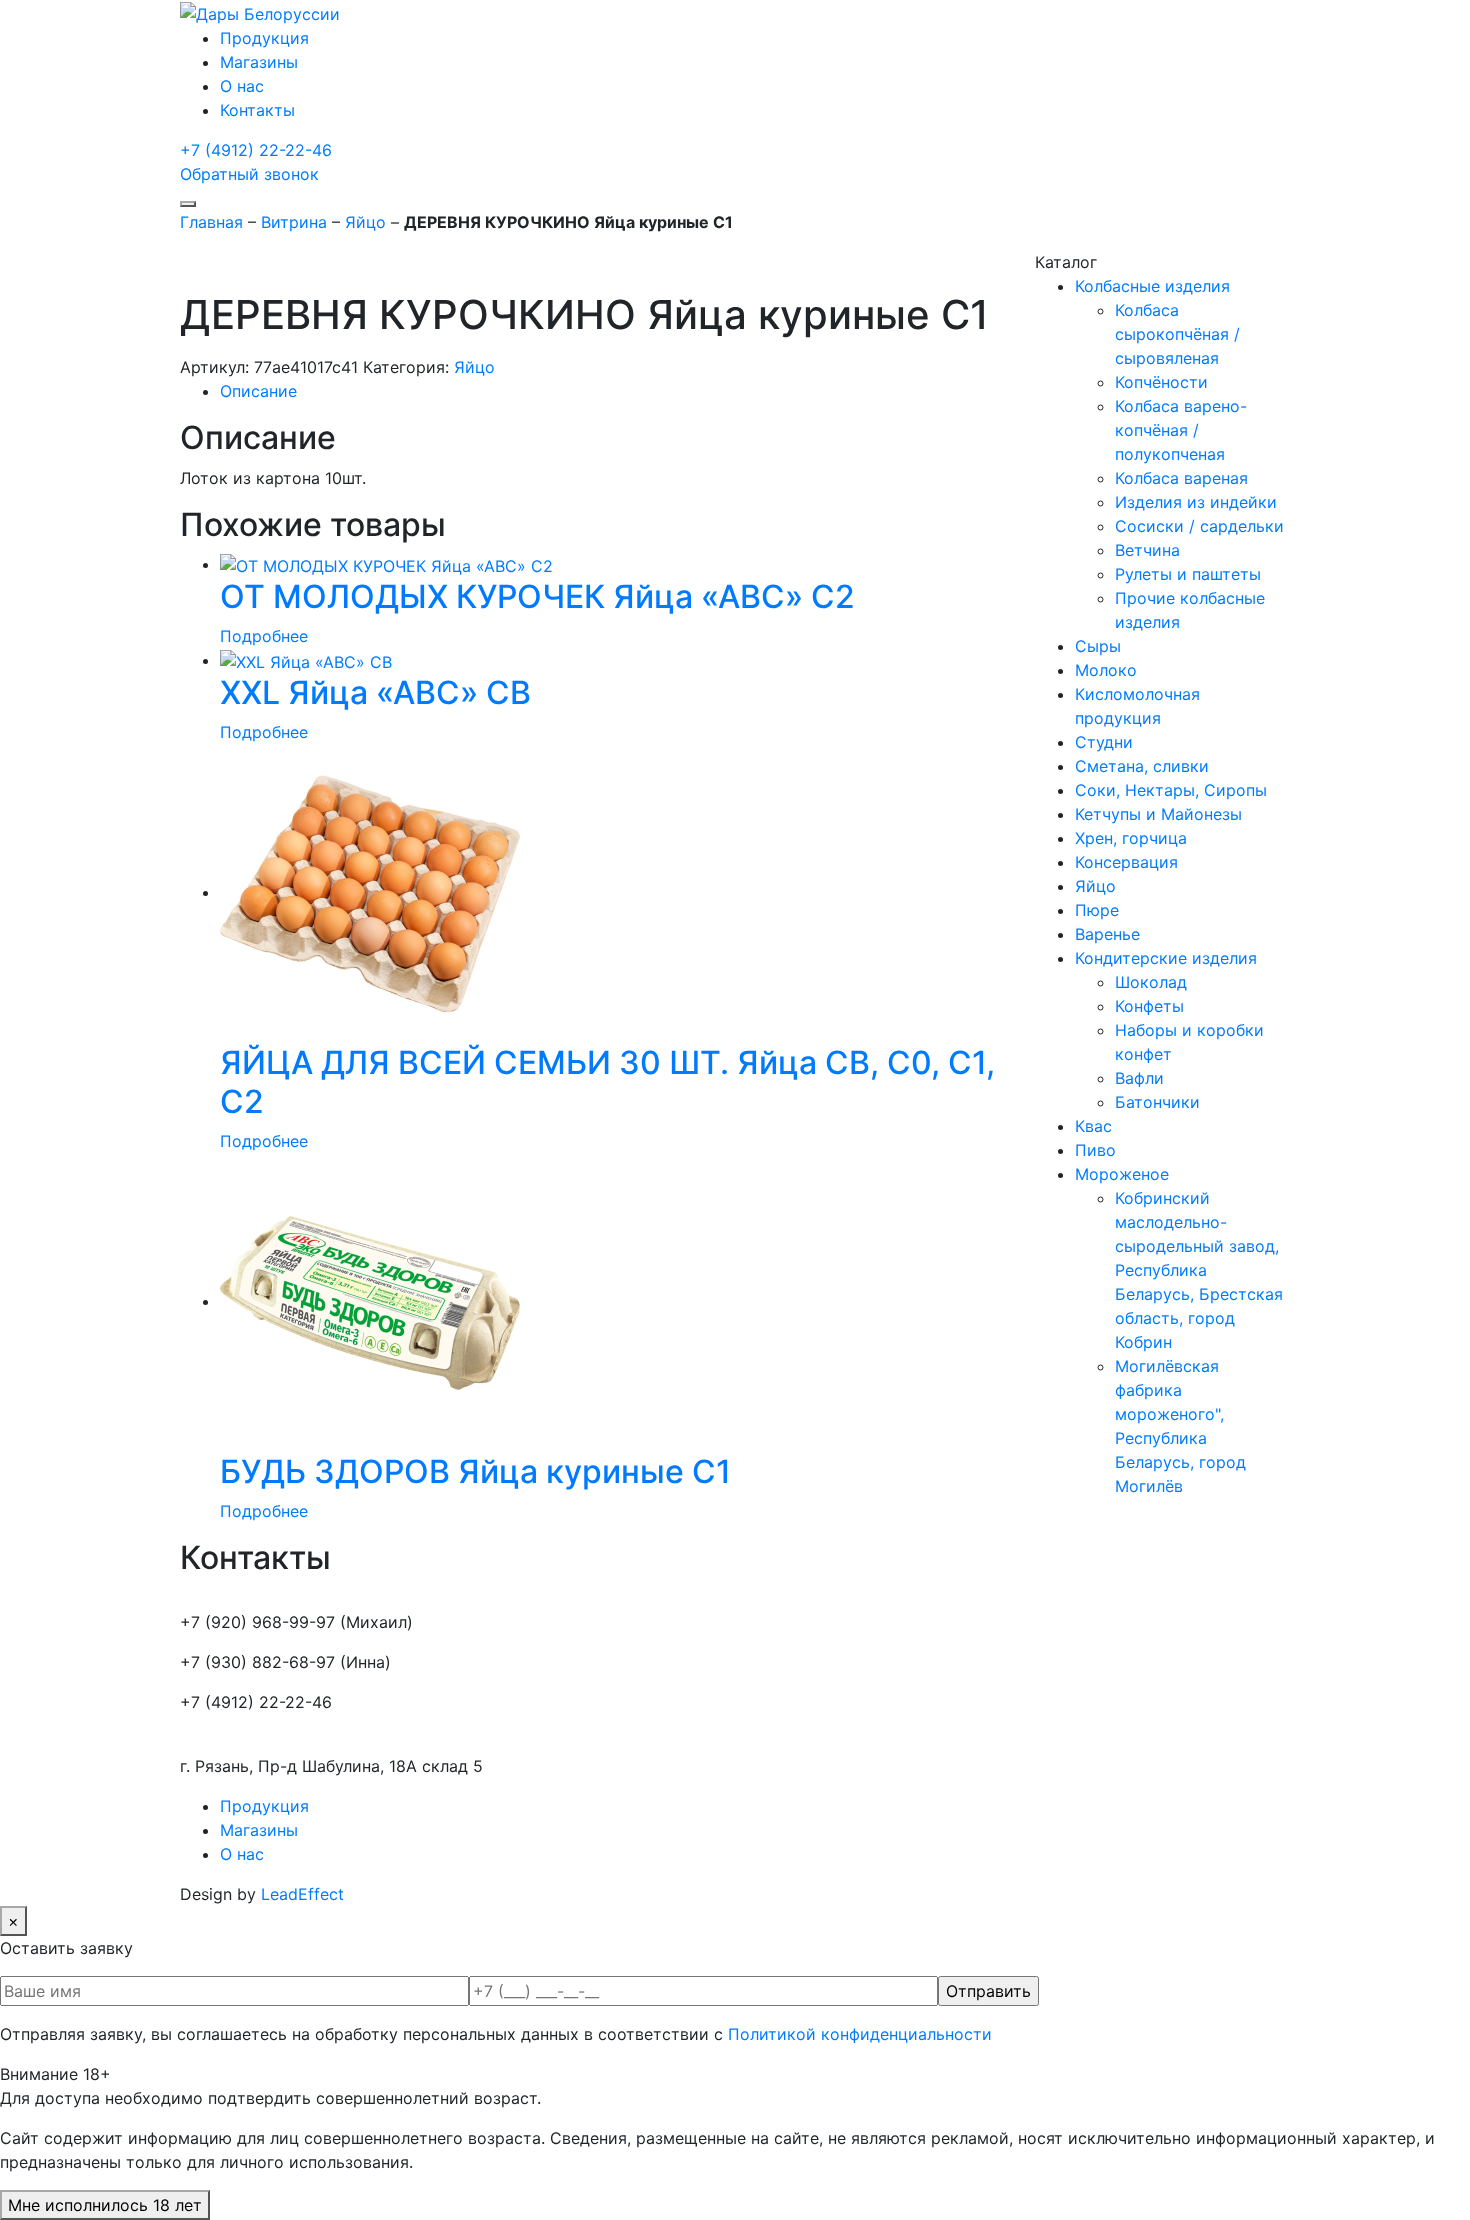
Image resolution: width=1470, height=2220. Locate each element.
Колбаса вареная (1181, 478)
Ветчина (1147, 550)
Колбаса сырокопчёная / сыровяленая (1177, 334)
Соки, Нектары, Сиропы (1171, 790)
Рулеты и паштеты (1188, 574)
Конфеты (1149, 1006)
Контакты (257, 110)
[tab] (612, 391)
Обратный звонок (249, 174)
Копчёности (1161, 382)
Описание (258, 391)
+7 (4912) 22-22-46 (256, 150)
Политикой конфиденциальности (860, 2034)
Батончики (1157, 1102)
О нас (242, 86)
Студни (1104, 742)
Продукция (264, 38)
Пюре (1097, 910)
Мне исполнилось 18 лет (105, 2205)
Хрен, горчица (1131, 838)
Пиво (1095, 1150)
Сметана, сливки (1142, 766)
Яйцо (365, 222)
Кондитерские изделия (1166, 958)
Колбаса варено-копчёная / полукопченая (1181, 430)
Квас (1093, 1126)
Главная (211, 222)
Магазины (259, 62)
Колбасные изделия (1152, 286)
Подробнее (264, 636)
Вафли (1139, 1078)
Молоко (1106, 670)
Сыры (1098, 646)
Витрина (294, 222)
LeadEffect (302, 1894)
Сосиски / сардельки (1199, 526)
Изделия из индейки (1196, 502)
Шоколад (1151, 982)
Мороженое (1122, 1174)
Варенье (1107, 934)
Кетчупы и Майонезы (1158, 814)
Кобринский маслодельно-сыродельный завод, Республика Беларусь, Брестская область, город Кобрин (1199, 1270)
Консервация (1126, 862)
